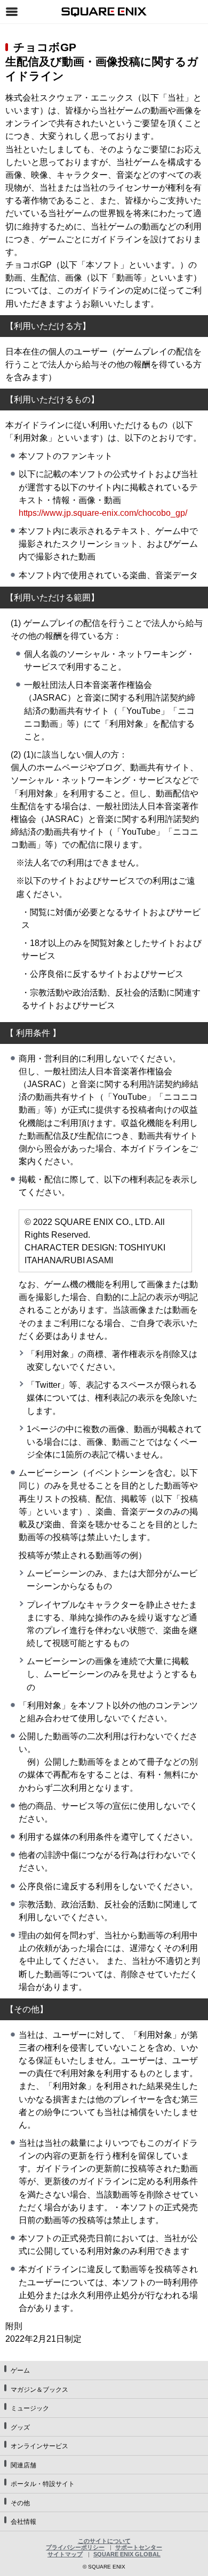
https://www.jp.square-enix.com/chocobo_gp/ (103, 513)
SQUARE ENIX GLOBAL (127, 2554)
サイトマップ (65, 2554)
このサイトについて (104, 2541)
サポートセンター (139, 2547)
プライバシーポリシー (75, 2547)
